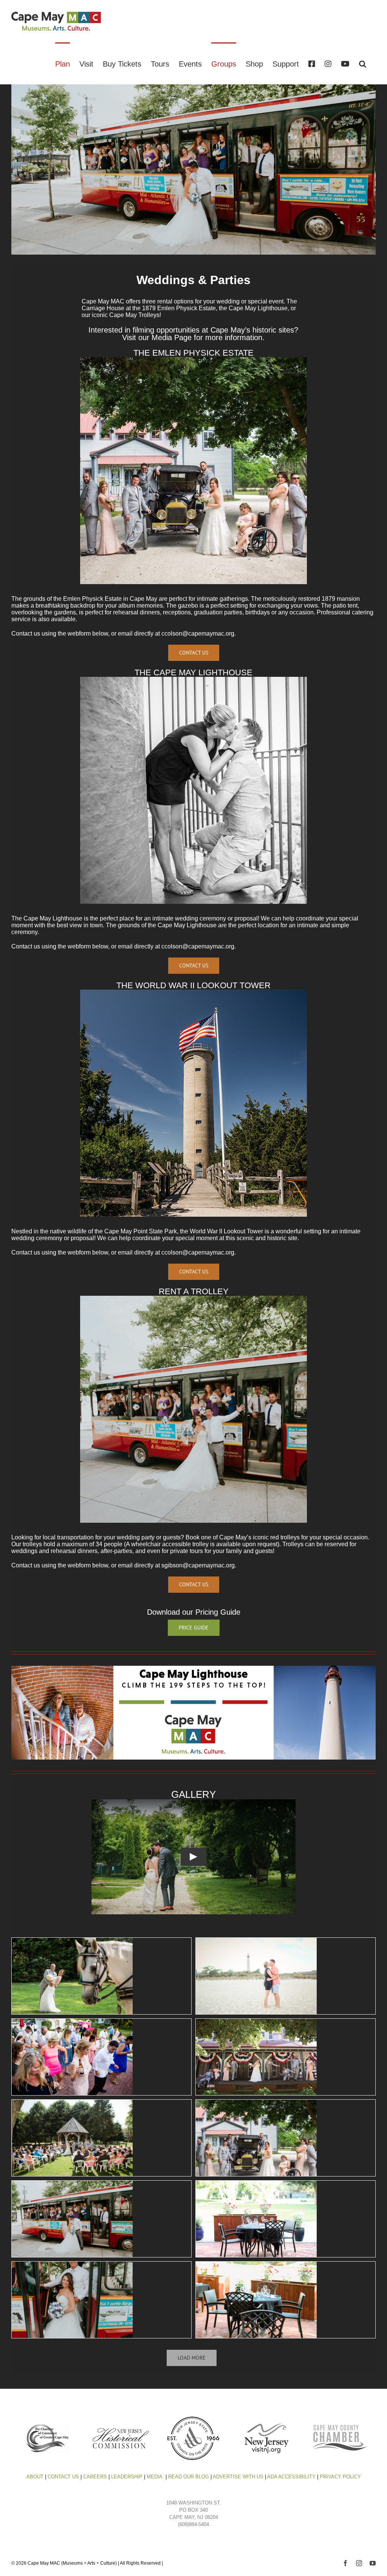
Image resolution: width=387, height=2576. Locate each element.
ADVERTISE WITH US (238, 2477)
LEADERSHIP (127, 2477)
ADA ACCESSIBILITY (291, 2477)
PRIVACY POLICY (340, 2477)
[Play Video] (193, 1857)
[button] (363, 63)
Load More (192, 2358)
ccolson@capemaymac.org (198, 634)
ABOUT (35, 2477)
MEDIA (155, 2477)
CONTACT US (63, 2477)
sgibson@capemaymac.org (198, 1565)
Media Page (172, 337)
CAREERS (95, 2477)
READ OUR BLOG (189, 2477)
